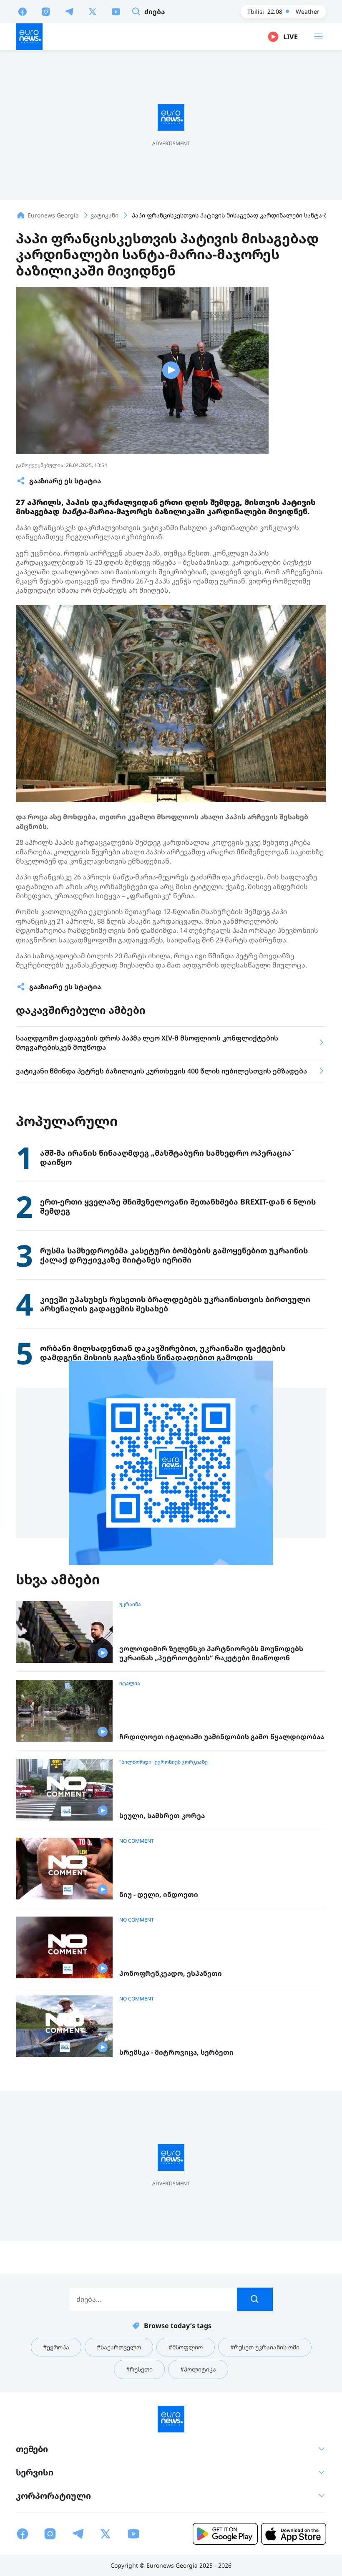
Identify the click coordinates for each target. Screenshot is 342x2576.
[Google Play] (225, 2534)
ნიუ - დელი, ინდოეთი (159, 1895)
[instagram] (46, 11)
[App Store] (294, 2534)
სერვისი (35, 2472)
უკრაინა (130, 1604)
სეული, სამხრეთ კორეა (162, 1816)
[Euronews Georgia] (29, 37)
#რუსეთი (139, 2369)
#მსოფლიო (186, 2347)
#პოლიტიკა (198, 2369)
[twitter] (93, 11)
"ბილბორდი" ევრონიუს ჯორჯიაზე (163, 1762)
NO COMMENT (137, 1841)
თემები (32, 2449)
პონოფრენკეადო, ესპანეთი (171, 1974)
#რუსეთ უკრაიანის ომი (265, 2347)
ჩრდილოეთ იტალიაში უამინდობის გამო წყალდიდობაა (222, 1737)
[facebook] (23, 11)
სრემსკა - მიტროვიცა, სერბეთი (176, 2052)
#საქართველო (119, 2347)
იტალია (130, 1683)
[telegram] (69, 11)
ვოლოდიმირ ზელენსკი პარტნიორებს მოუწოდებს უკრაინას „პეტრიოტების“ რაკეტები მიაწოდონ (211, 1653)
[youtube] (116, 11)
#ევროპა (56, 2347)
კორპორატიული (53, 2496)
